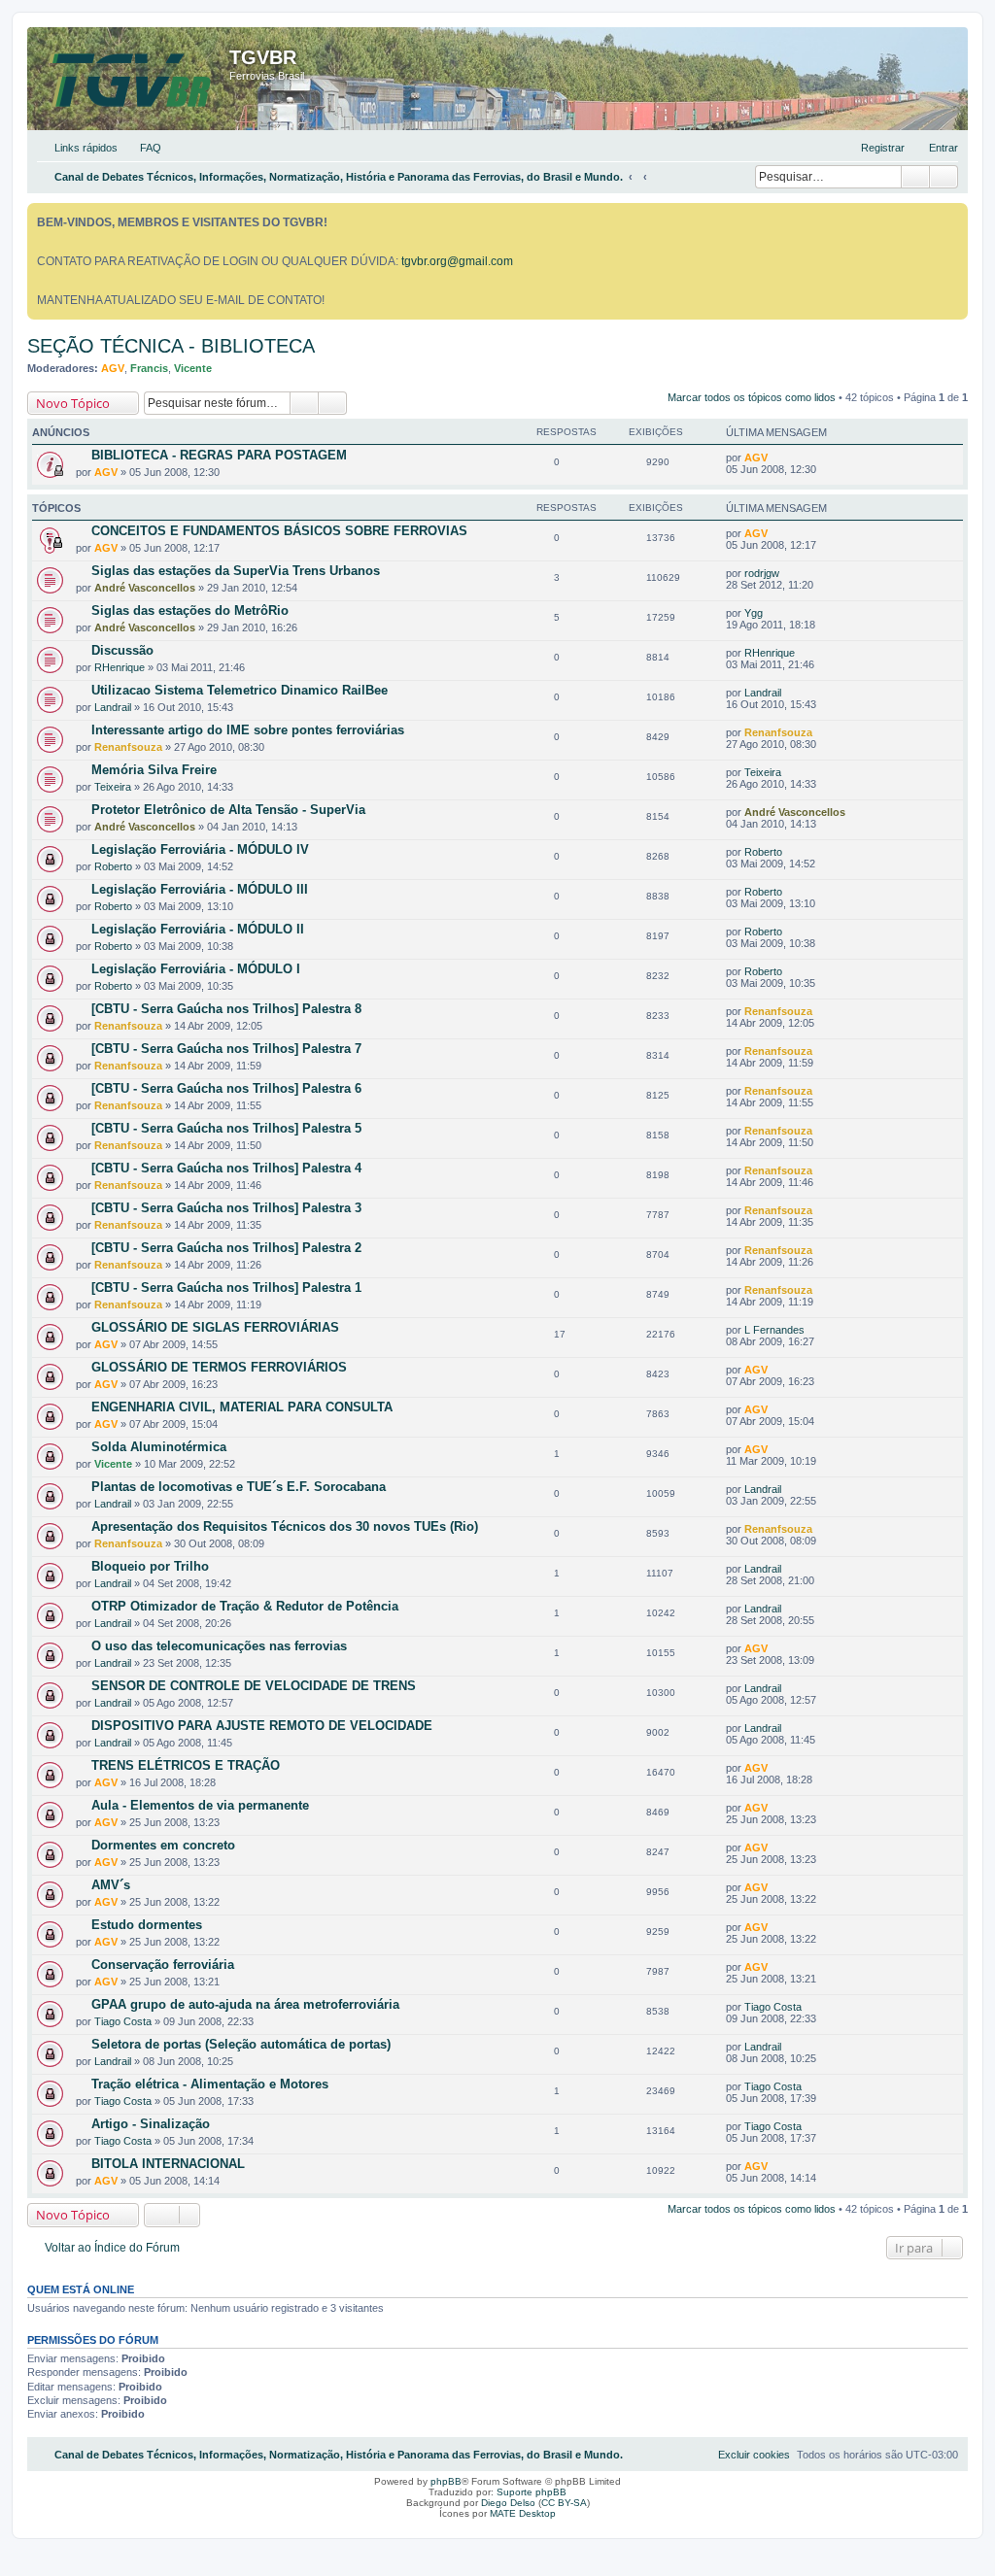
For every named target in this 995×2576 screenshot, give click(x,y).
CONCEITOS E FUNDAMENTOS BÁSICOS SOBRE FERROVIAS (279, 531)
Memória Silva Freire (154, 770)
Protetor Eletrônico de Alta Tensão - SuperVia (228, 810)
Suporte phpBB (532, 2492)
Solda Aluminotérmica (159, 1447)
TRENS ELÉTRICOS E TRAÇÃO (186, 1765)
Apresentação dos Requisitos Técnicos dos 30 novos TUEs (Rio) (285, 1526)
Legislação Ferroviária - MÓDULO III (200, 889)
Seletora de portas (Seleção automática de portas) (241, 2044)
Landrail (113, 707)
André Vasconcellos (145, 588)
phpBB (446, 2481)
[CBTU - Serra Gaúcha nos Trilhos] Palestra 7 (226, 1049)
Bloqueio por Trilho (150, 1566)
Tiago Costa (123, 2021)
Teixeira (113, 787)
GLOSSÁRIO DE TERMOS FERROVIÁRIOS (219, 1367)
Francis (149, 368)
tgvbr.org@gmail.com (457, 261)
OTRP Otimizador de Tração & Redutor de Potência (245, 1606)
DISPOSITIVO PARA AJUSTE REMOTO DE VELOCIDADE (262, 1726)
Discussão (122, 650)
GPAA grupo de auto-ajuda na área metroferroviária (245, 2004)
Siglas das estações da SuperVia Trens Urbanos (236, 571)
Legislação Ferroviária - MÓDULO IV (200, 849)
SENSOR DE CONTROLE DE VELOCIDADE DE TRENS (254, 1686)
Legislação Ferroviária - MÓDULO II (198, 929)
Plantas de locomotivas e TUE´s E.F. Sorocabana (239, 1487)
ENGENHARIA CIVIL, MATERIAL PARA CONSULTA (242, 1407)
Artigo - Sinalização (151, 2124)
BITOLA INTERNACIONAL (168, 2164)
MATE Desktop (523, 2513)
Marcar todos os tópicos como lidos (752, 397)
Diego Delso (508, 2503)
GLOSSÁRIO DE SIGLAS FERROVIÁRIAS (215, 1327)
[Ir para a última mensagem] (777, 458)
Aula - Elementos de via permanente (200, 1805)
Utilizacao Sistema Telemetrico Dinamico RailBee (240, 690)
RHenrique (120, 667)
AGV (113, 368)
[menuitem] (142, 148)
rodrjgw (762, 573)
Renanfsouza (128, 747)
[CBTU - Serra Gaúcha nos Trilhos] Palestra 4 (226, 1168)
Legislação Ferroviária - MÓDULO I (196, 969)
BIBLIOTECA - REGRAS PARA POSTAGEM (219, 455)
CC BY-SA (564, 2503)
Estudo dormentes (147, 1925)
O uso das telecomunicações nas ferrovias (219, 1646)
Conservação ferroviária (163, 1965)
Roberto (113, 866)
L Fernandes (774, 1330)
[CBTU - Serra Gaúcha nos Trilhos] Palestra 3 (226, 1208)
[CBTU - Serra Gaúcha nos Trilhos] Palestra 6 (226, 1088)
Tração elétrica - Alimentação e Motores (210, 2084)
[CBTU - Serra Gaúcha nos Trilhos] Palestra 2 (226, 1248)
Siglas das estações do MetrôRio (190, 610)
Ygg (754, 613)
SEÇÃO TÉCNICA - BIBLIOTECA (171, 346)
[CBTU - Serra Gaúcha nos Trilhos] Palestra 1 (226, 1288)
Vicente (193, 368)
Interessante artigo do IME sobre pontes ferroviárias (248, 730)
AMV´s (111, 1885)
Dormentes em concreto (163, 1845)
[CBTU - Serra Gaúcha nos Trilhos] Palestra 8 (226, 1009)
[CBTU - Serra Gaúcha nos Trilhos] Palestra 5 (226, 1128)
